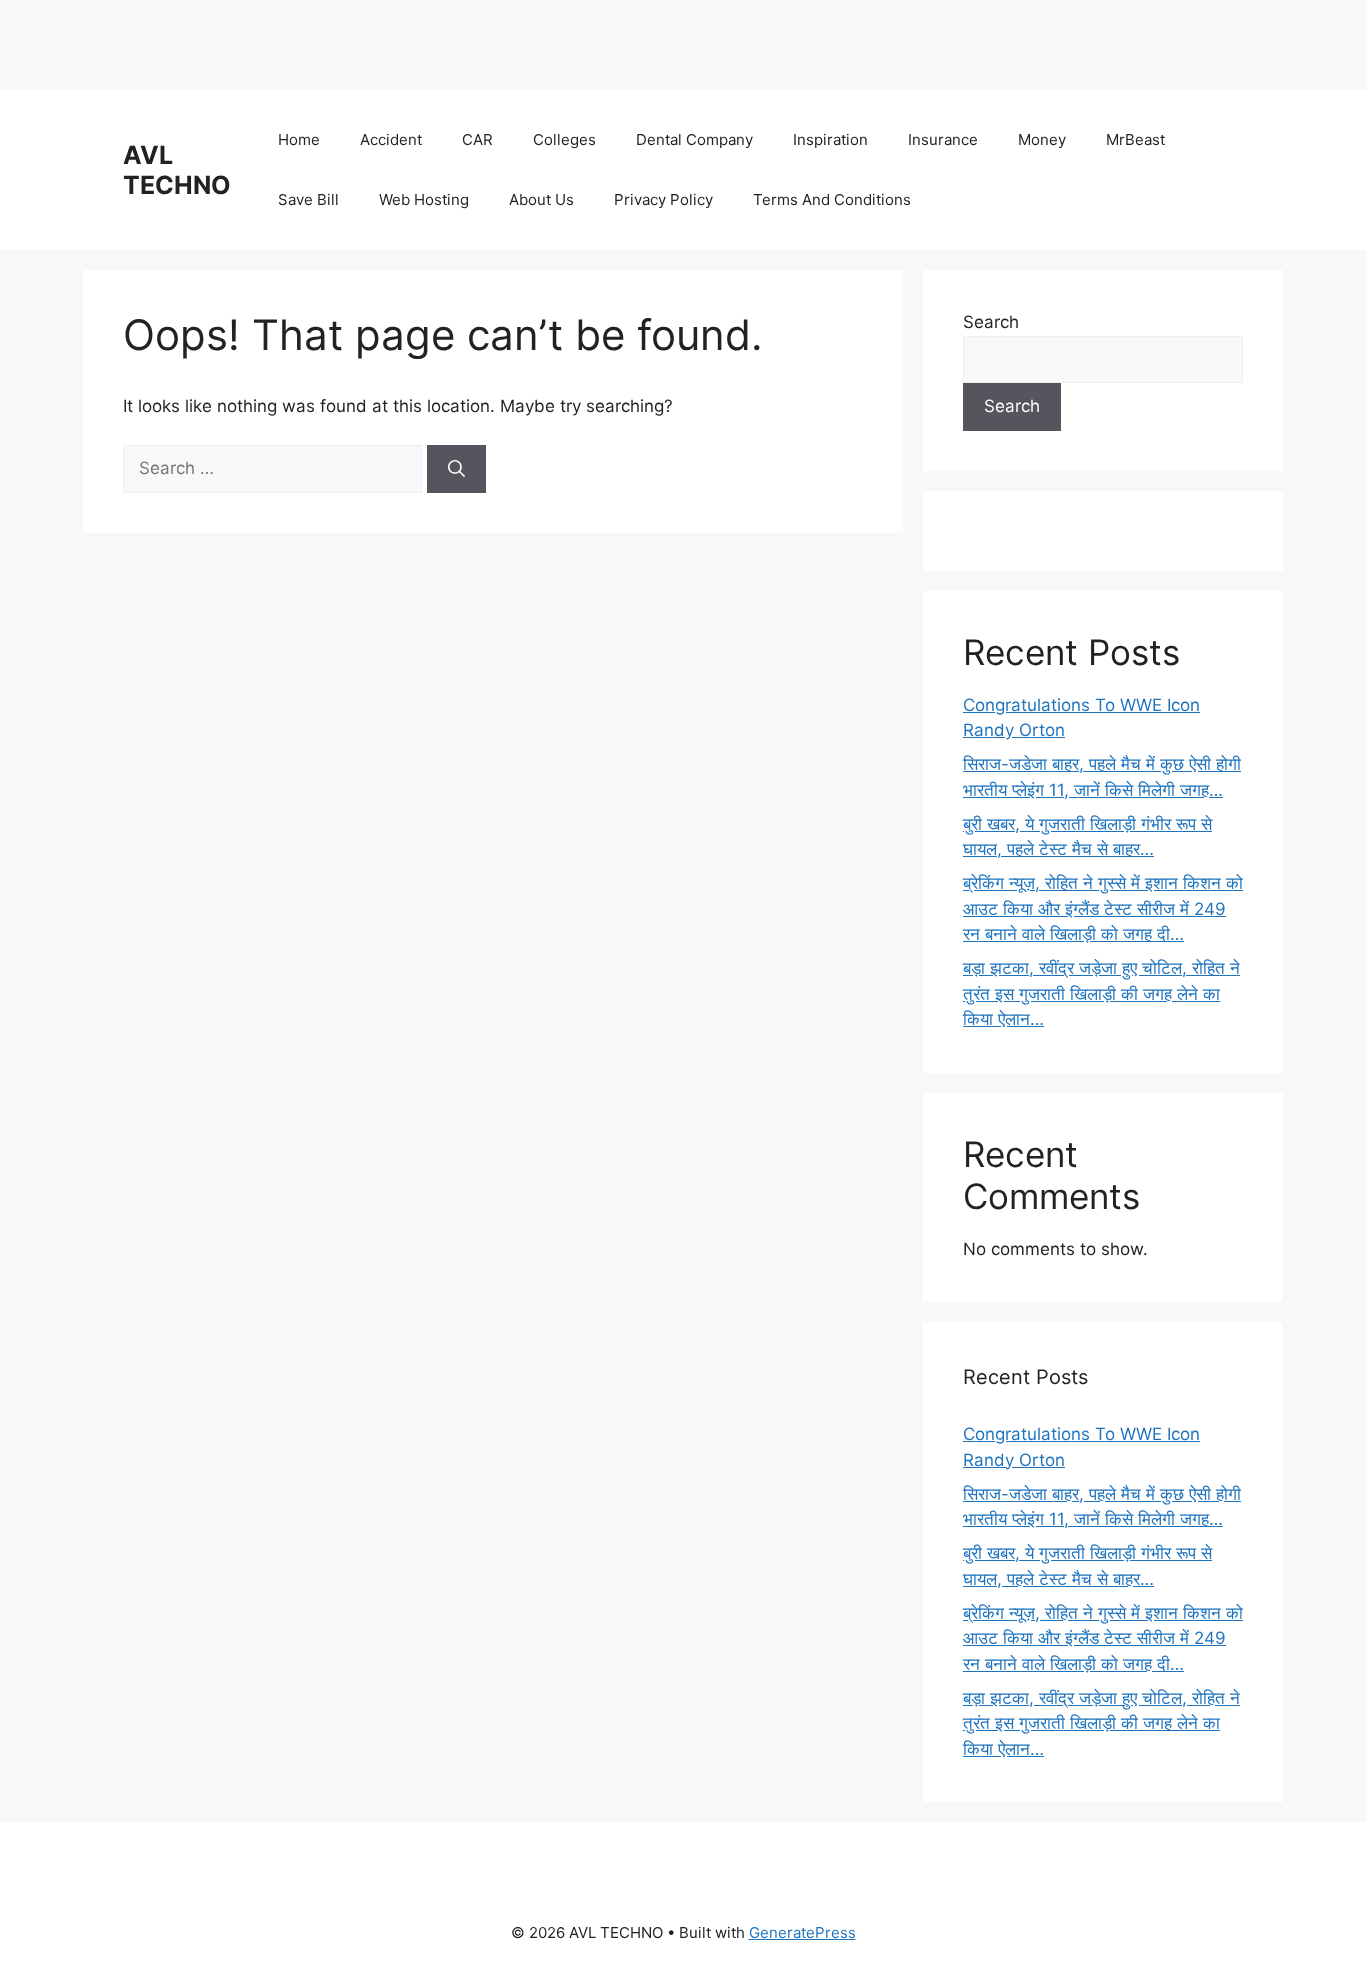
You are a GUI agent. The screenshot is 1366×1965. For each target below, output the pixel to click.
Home (299, 139)
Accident (391, 139)
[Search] (456, 469)
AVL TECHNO (177, 170)
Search (991, 322)
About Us (541, 199)
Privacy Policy (663, 199)
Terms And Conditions (832, 199)
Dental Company (694, 139)
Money (1042, 139)
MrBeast (1135, 139)
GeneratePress (802, 1932)
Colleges (564, 139)
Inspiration (830, 139)
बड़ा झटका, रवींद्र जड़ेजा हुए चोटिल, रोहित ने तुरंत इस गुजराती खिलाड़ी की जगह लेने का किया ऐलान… (1101, 993)
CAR (477, 139)
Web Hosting (424, 199)
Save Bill (308, 199)
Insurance (943, 139)
